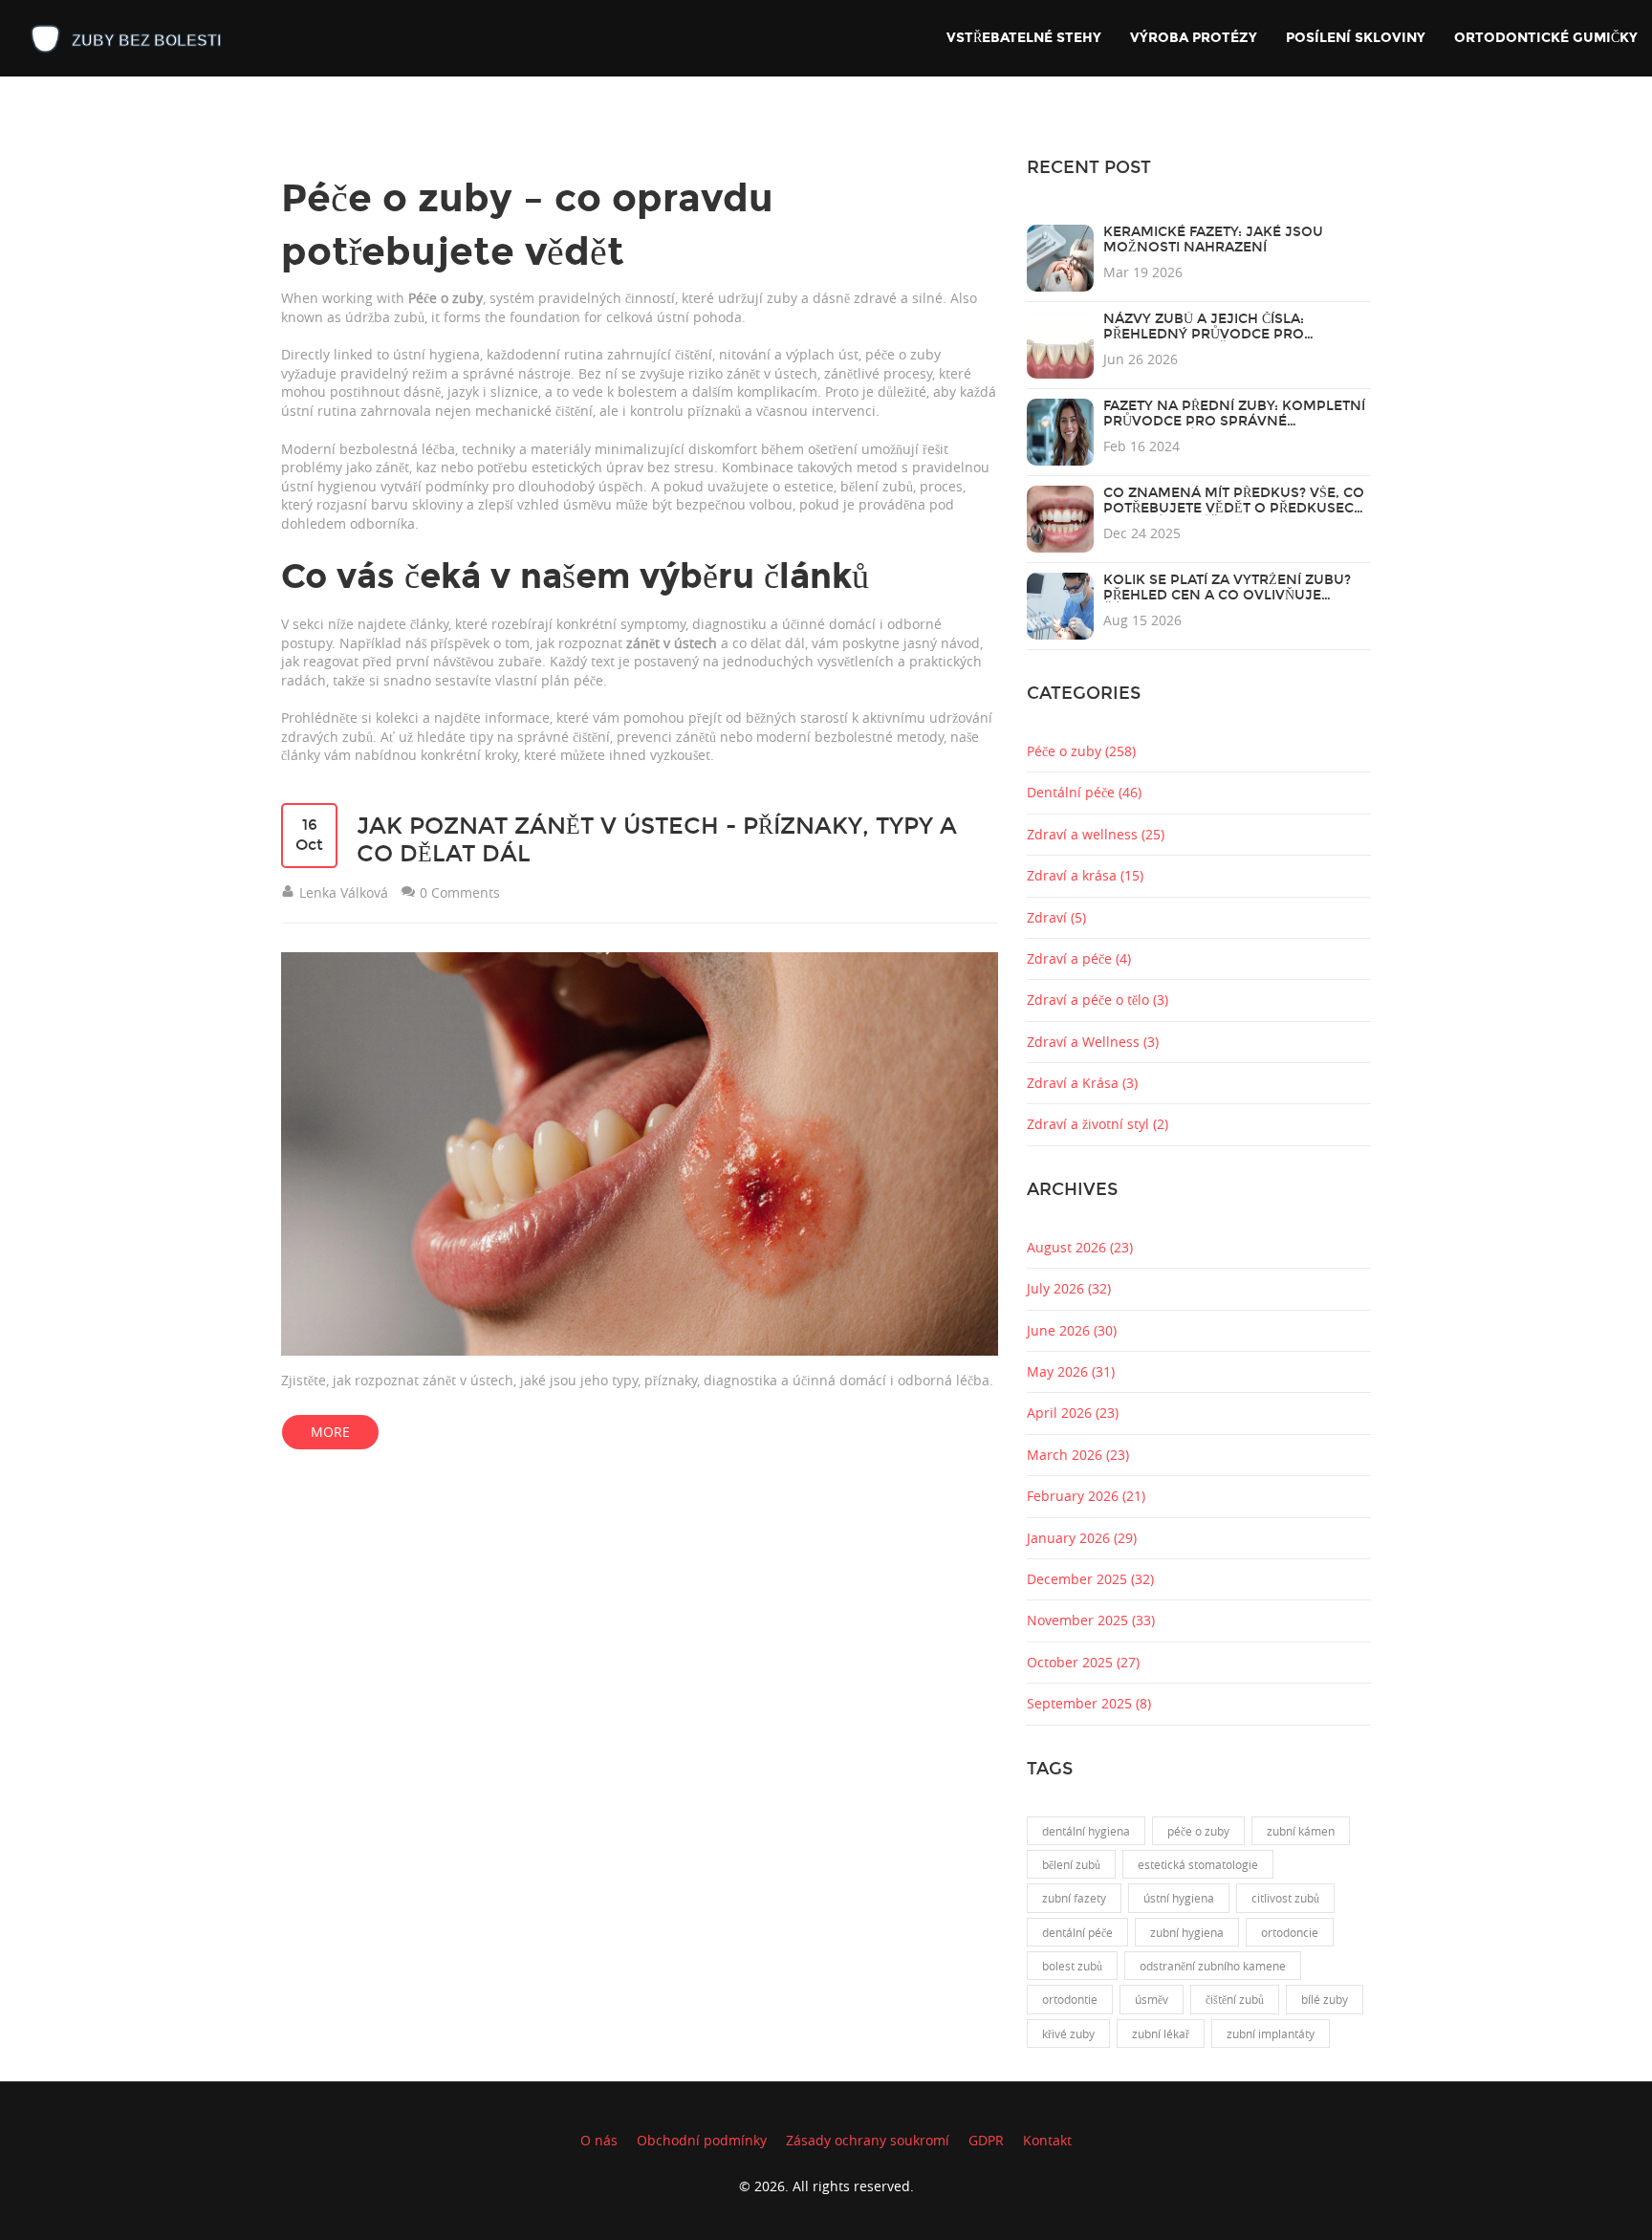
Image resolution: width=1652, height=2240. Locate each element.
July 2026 (1069, 1288)
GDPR (986, 2140)
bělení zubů (1071, 1864)
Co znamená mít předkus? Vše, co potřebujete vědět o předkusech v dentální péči (1234, 508)
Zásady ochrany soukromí (868, 2140)
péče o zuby (1198, 1831)
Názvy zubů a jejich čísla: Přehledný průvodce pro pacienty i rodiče (1204, 334)
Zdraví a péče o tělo (1098, 1000)
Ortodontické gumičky (1546, 38)
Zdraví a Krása (1082, 1083)
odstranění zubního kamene (1213, 1966)
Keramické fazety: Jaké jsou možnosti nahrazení (1213, 239)
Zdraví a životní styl (1098, 1124)
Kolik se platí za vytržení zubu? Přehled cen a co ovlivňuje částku (1227, 595)
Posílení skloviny (1356, 38)
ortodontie (1070, 1999)
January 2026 (1082, 1538)
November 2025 (1091, 1620)
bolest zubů (1072, 1966)
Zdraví (1056, 917)
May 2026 (1071, 1371)
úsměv (1152, 1999)
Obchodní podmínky (702, 2140)
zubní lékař (1161, 2033)
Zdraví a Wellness (1093, 1042)
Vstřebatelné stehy (1024, 38)
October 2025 (1083, 1662)
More (330, 1432)
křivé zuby (1068, 2033)
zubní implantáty (1271, 2033)
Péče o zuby (1081, 751)
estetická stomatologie (1198, 1864)
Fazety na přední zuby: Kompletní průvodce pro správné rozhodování (1234, 421)
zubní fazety (1074, 1898)
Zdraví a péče (1079, 958)
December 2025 (1090, 1579)
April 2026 (1073, 1413)
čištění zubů (1235, 1999)
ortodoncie (1290, 1932)
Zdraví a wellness (1096, 834)
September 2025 (1089, 1703)
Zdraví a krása (1085, 875)
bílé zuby (1325, 1999)
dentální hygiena (1086, 1831)
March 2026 (1078, 1455)
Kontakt (1047, 2140)
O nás (599, 2140)
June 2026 (1072, 1330)
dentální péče (1077, 1932)
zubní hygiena (1187, 1932)
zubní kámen (1301, 1831)
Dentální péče (1084, 792)
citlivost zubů (1285, 1898)
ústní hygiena (1179, 1898)
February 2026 (1086, 1496)
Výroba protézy (1194, 38)
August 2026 (1080, 1247)
